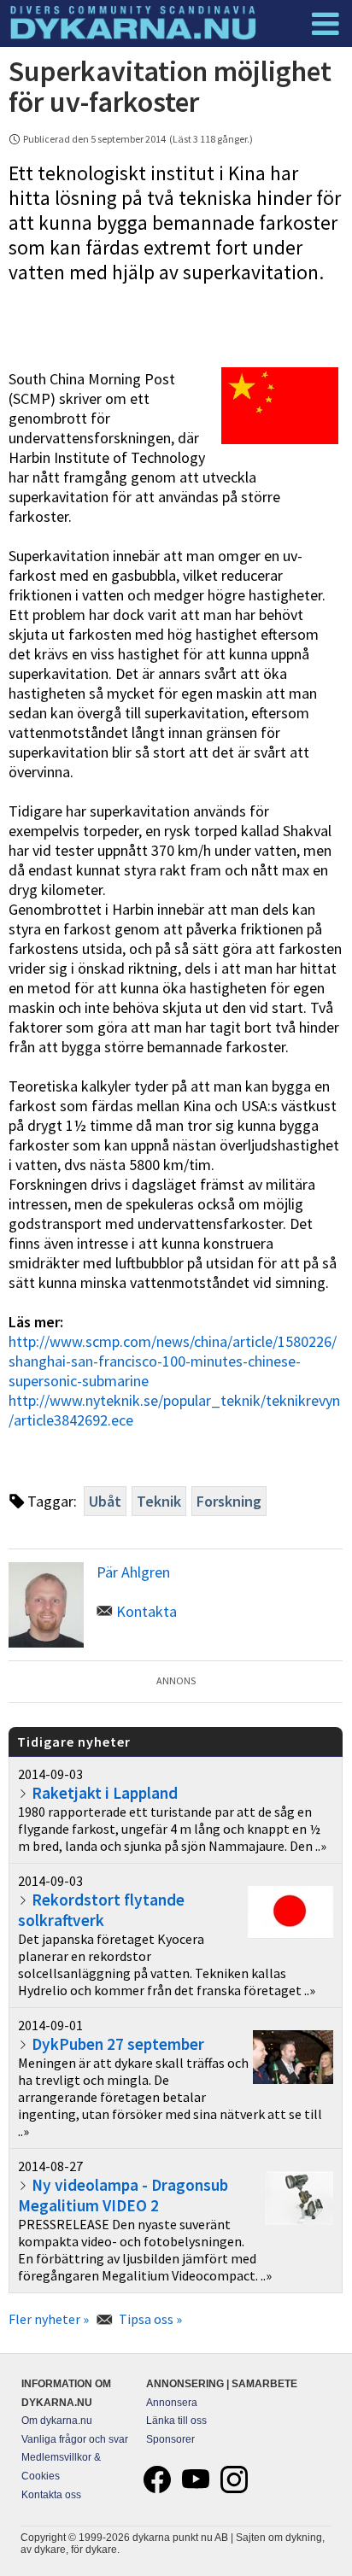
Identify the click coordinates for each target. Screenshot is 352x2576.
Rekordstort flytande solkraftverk (101, 1910)
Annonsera (172, 2403)
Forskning (229, 1501)
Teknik (159, 1501)
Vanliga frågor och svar (75, 2439)
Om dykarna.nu (57, 2421)
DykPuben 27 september (118, 2044)
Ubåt (105, 1501)
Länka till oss (176, 2421)
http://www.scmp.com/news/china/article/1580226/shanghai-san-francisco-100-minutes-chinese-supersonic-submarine (173, 1361)
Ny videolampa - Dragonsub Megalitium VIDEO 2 (123, 2195)
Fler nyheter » (49, 2319)
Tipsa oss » (150, 2319)
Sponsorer (170, 2439)
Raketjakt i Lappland (105, 1793)
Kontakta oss (51, 2495)
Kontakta (147, 1611)
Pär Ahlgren (133, 1572)
